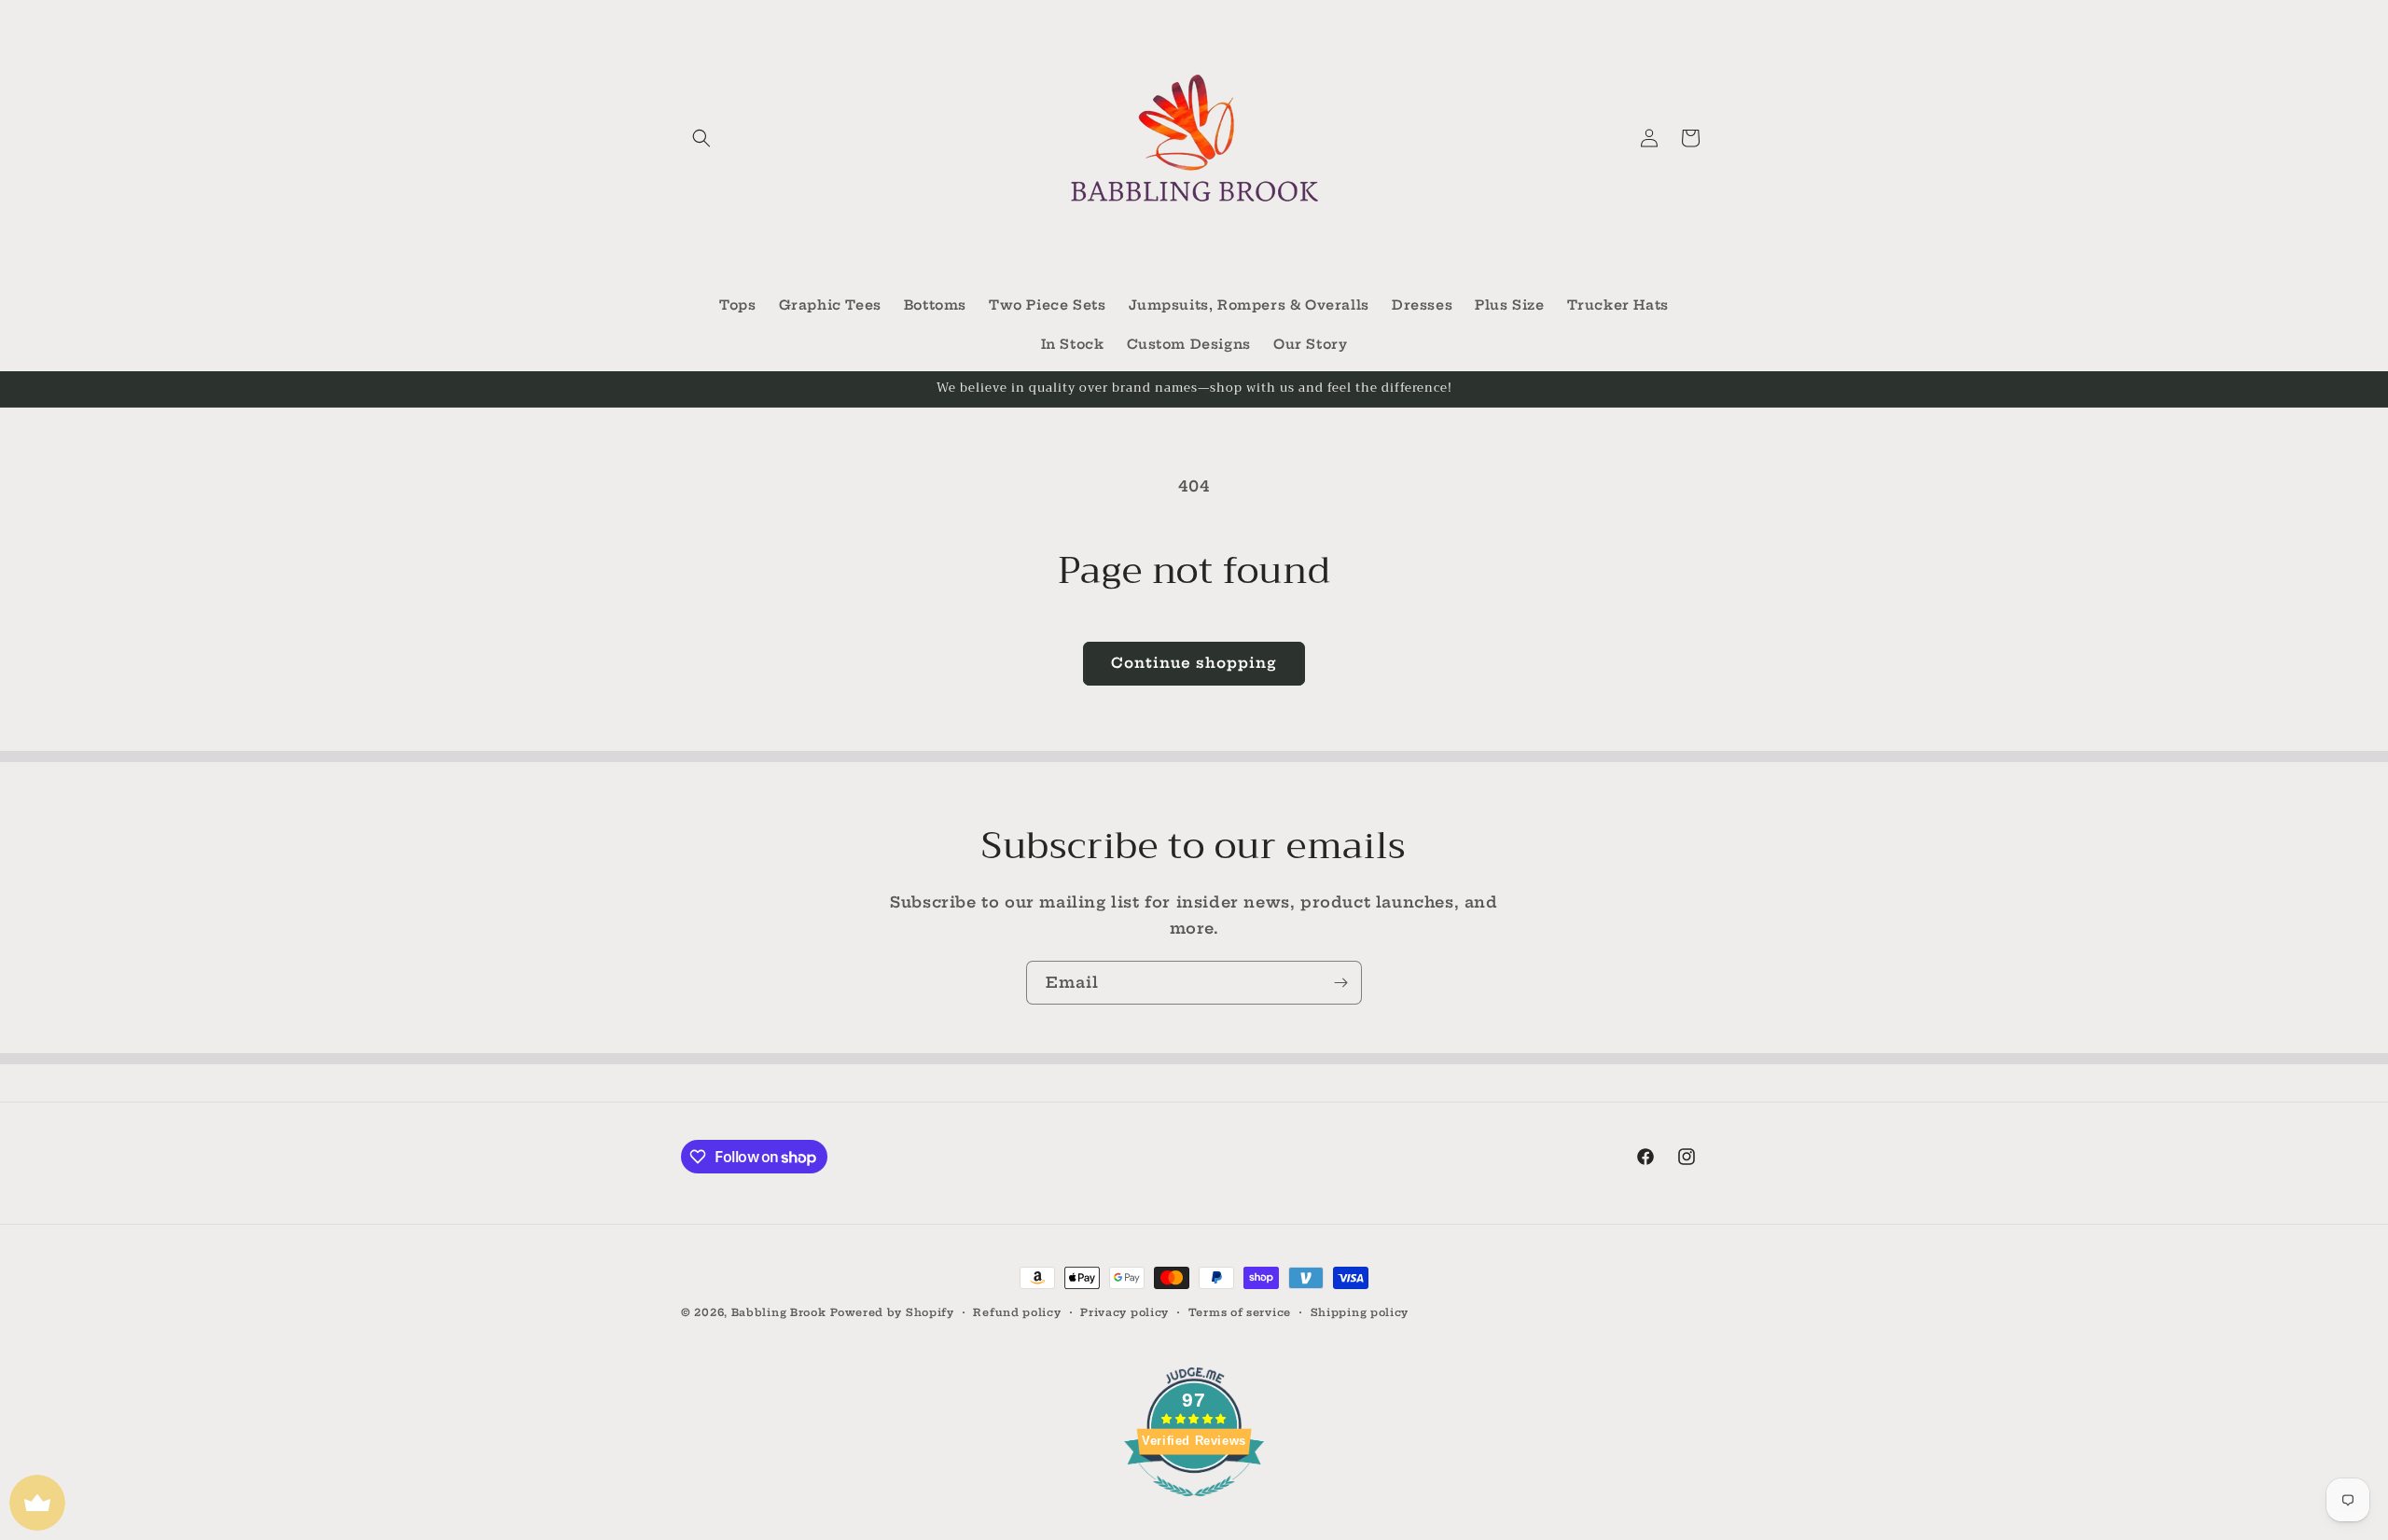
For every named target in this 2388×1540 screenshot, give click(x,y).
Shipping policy (1360, 1312)
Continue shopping (1194, 663)
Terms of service (1240, 1312)
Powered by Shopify (892, 1312)
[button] (701, 138)
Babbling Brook (779, 1312)
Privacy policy (1125, 1312)
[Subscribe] (1340, 983)
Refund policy (1017, 1312)
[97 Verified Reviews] (1194, 1505)
